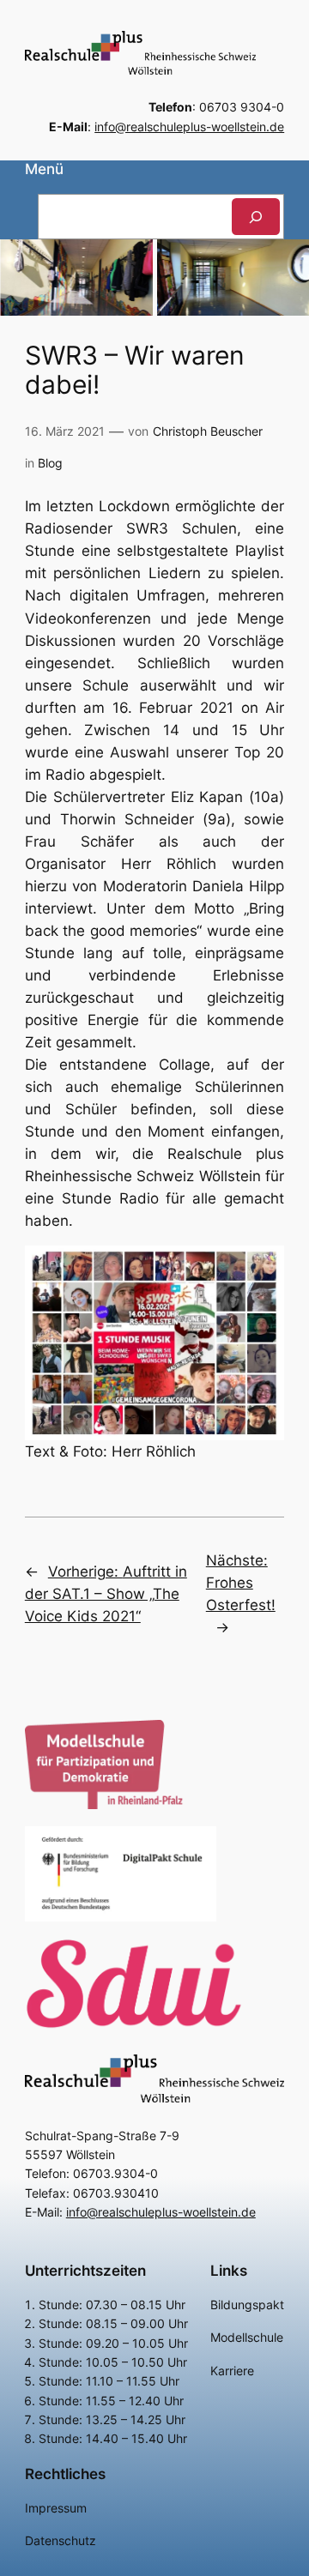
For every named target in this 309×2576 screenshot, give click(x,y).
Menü (44, 169)
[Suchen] (256, 217)
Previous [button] (21, 274)
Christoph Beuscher (208, 431)
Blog (50, 463)
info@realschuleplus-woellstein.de (189, 127)
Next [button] (288, 274)
